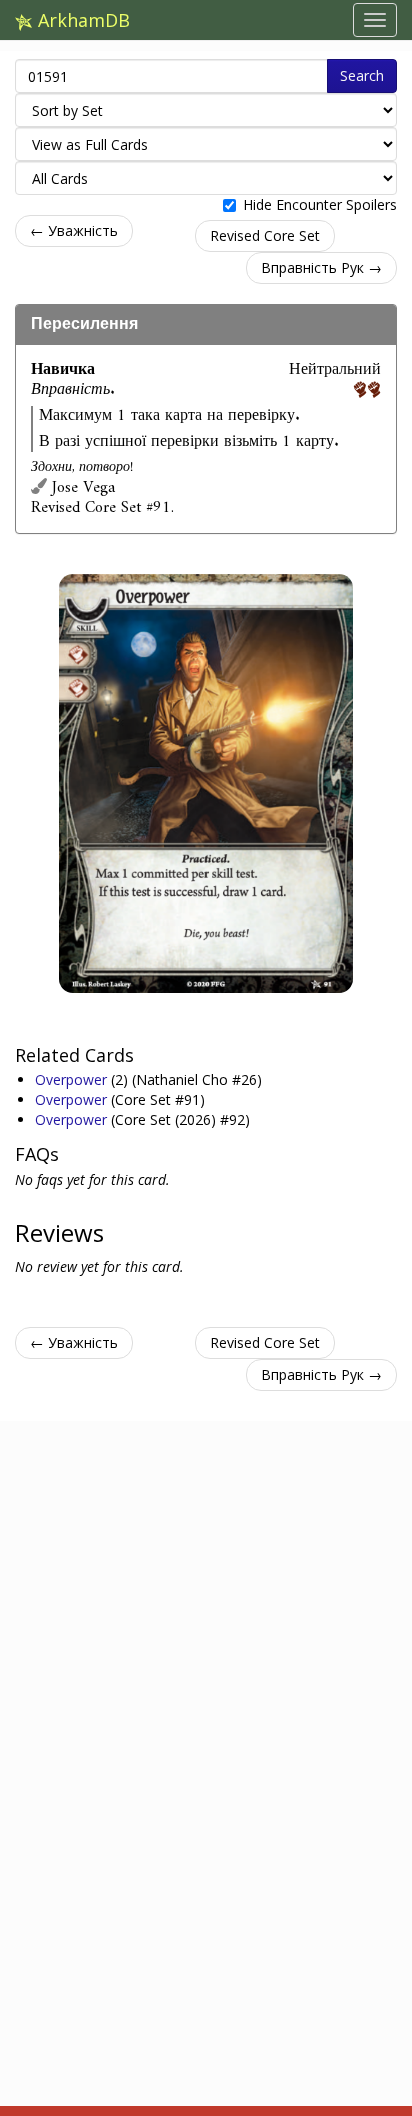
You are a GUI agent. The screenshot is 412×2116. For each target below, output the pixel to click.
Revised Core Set (265, 235)
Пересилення (84, 324)
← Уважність (74, 230)
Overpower (73, 1079)
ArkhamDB (81, 20)
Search (362, 75)
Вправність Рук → (321, 267)
